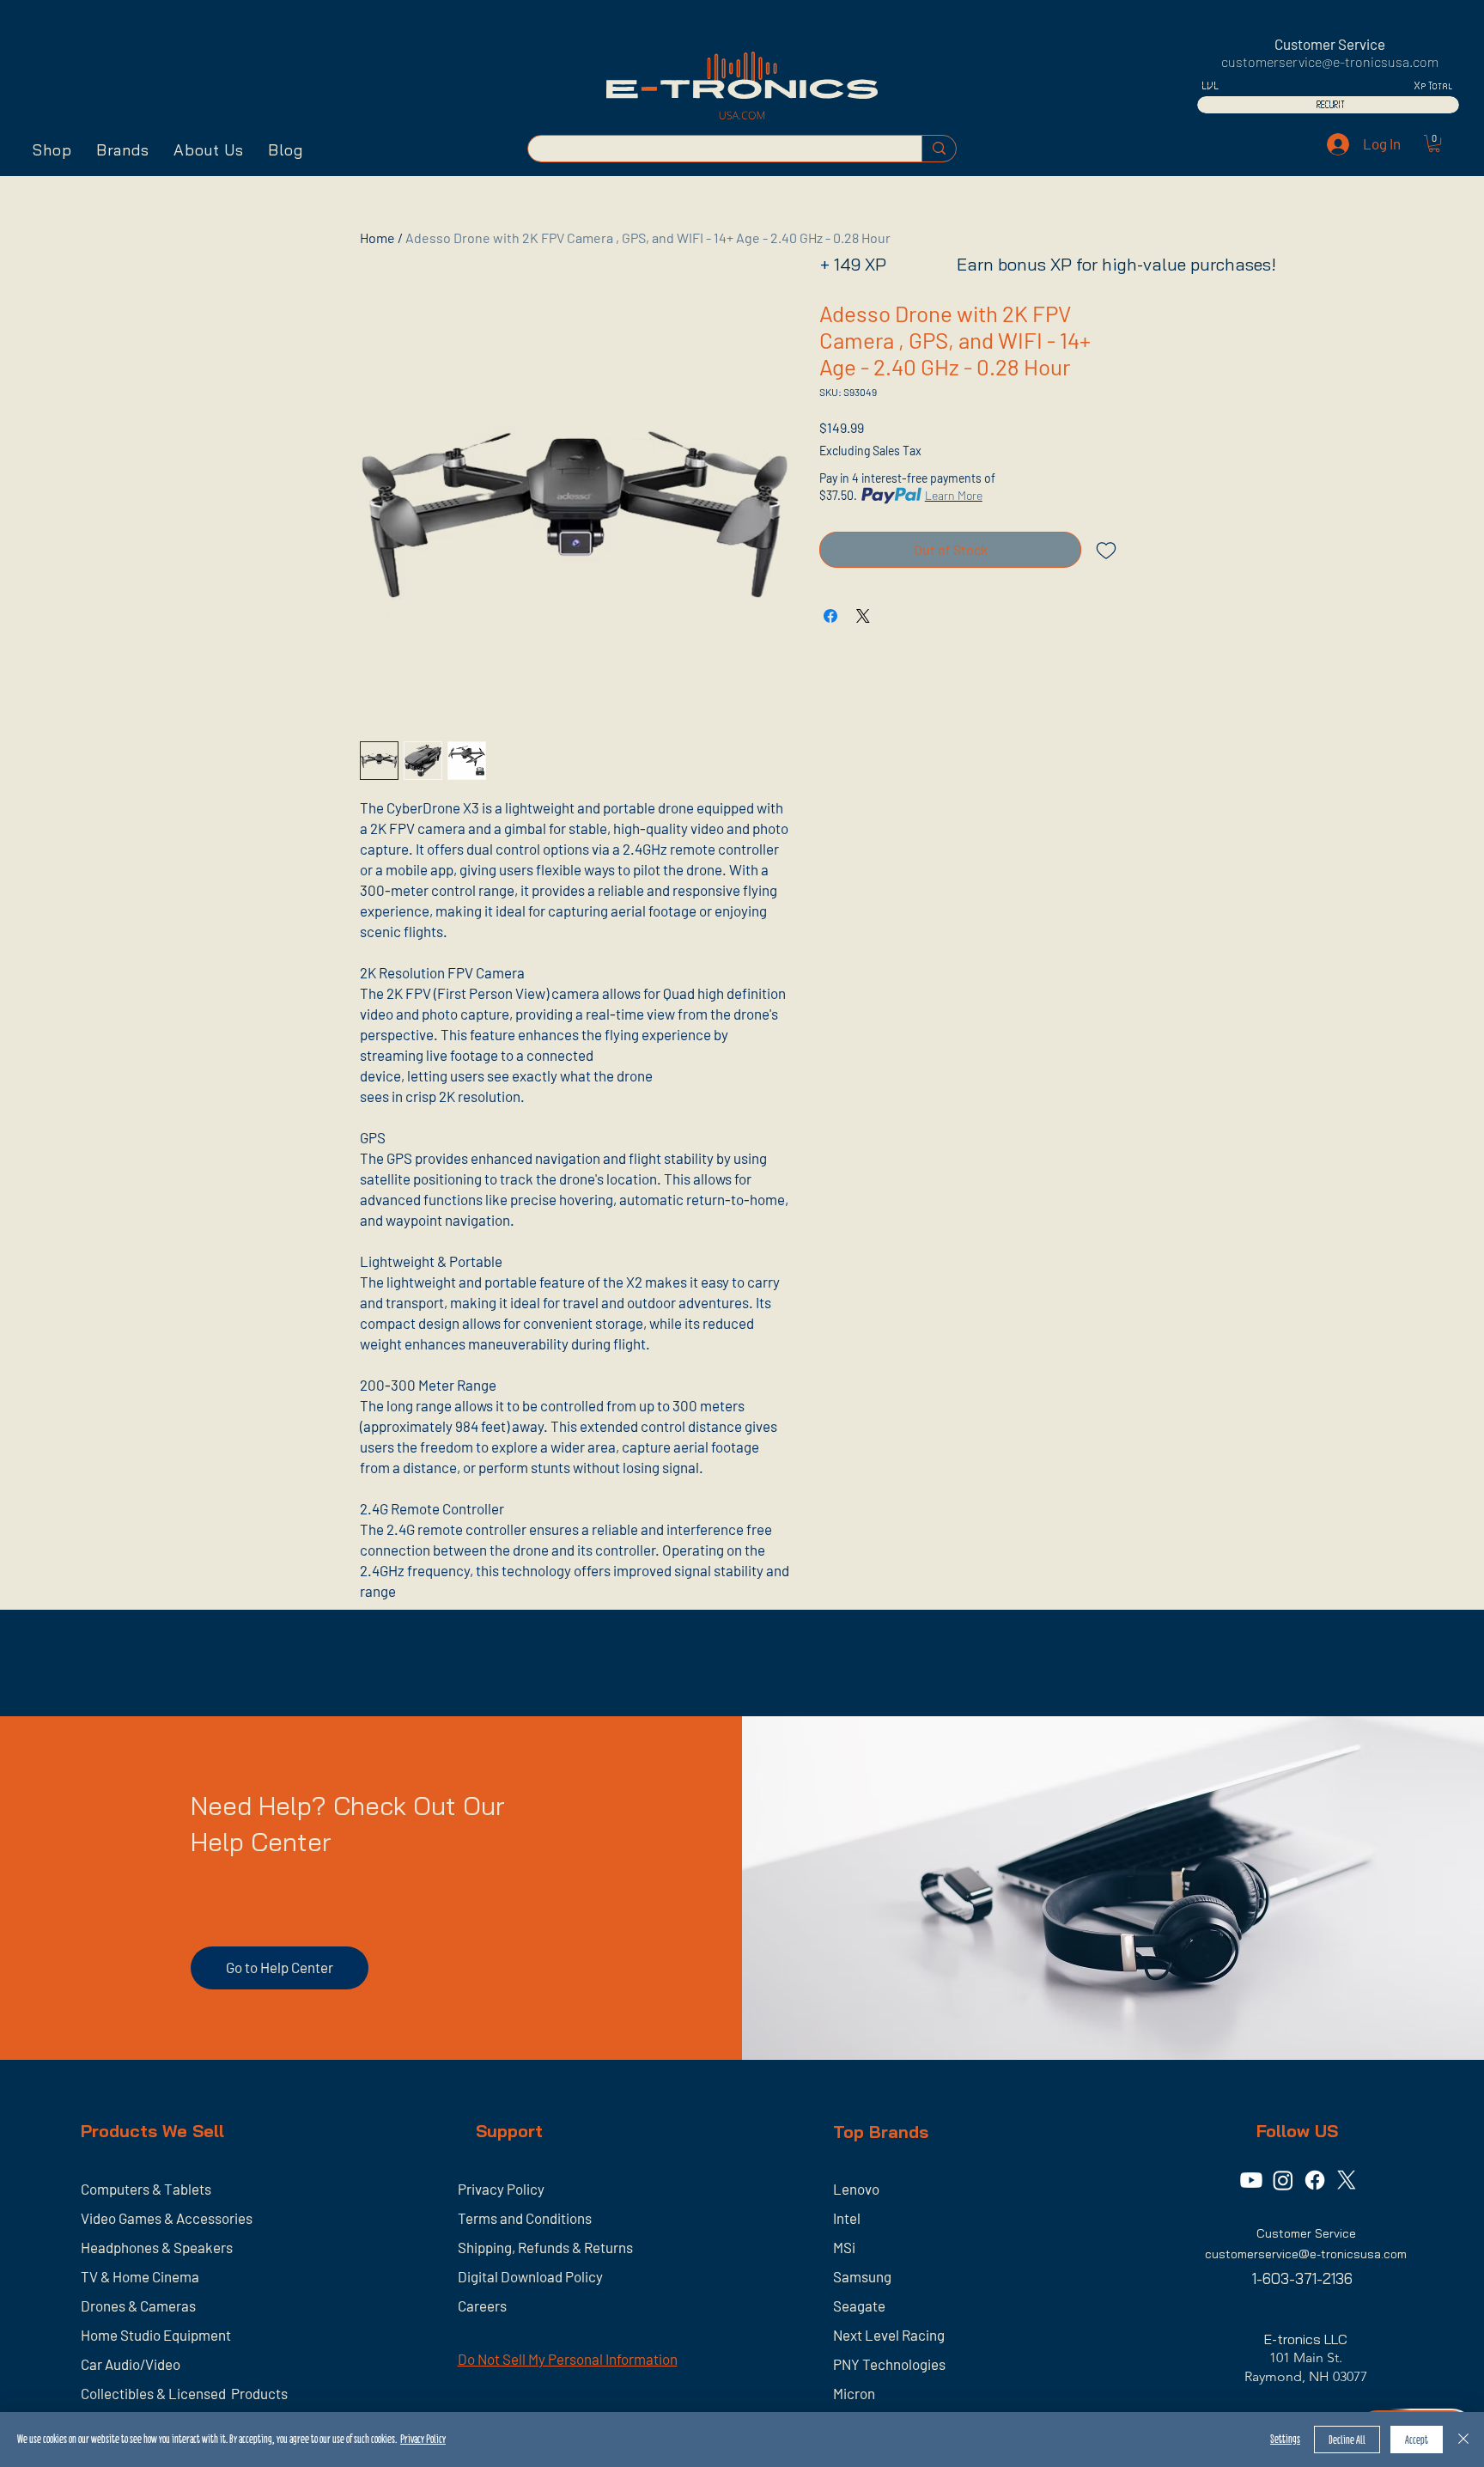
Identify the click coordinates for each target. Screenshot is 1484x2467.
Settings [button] (1285, 2439)
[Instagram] (1283, 2180)
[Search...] (939, 149)
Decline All (1347, 2440)
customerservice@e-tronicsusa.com (1330, 61)
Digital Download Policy (530, 2276)
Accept (1417, 2440)
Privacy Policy (423, 2439)
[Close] (1463, 2440)
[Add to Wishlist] (1106, 550)
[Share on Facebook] (830, 616)
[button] (52, 150)
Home (377, 238)
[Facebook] (1315, 2180)
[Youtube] (1251, 2180)
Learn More (954, 495)
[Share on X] (863, 616)
